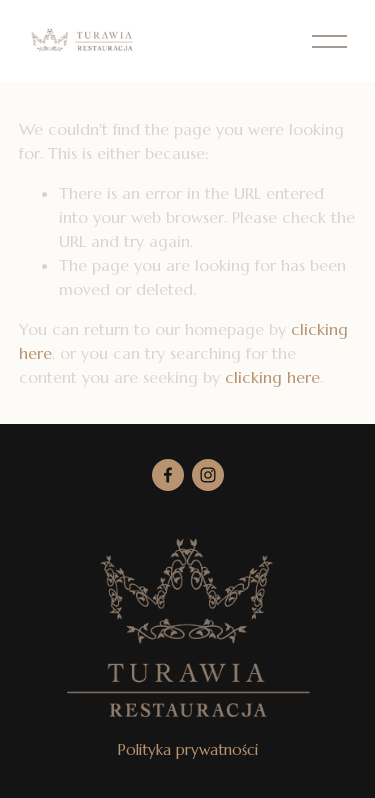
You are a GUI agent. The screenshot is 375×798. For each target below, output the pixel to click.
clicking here (272, 377)
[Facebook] (168, 475)
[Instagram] (208, 475)
